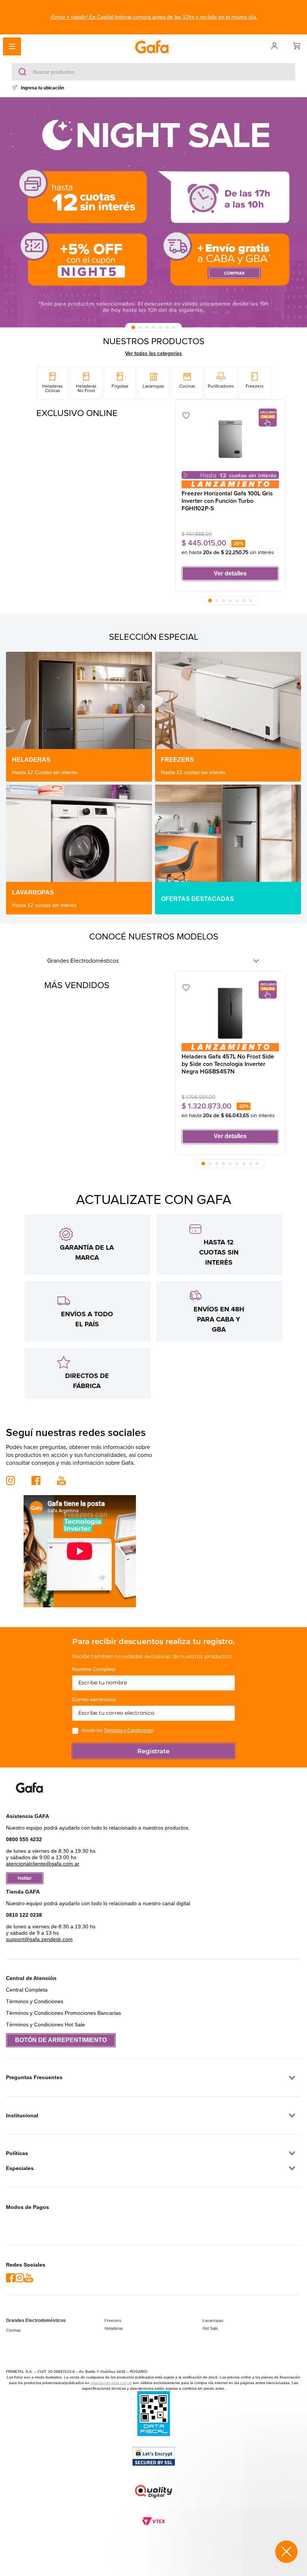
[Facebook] (10, 2278)
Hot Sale (210, 2328)
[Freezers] (255, 383)
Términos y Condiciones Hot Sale (45, 2029)
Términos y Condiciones (128, 1735)
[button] (153, 17)
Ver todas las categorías (153, 354)
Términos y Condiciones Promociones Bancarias (63, 2018)
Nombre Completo (94, 1674)
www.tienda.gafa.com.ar (111, 2383)
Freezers (113, 2320)
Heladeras (114, 2328)
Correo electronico (94, 1704)
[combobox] (153, 72)
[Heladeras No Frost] (86, 383)
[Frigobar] (120, 383)
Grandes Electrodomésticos (83, 961)
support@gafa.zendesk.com (39, 1944)
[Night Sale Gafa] (153, 212)
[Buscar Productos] (24, 72)
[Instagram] (19, 2278)
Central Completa (27, 1995)
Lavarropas (213, 2320)
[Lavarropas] (153, 383)
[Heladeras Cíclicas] (52, 383)
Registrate (153, 1756)
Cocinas (13, 2330)
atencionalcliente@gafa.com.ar (43, 1869)
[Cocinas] (187, 383)
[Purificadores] (221, 383)
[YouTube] (28, 2278)
